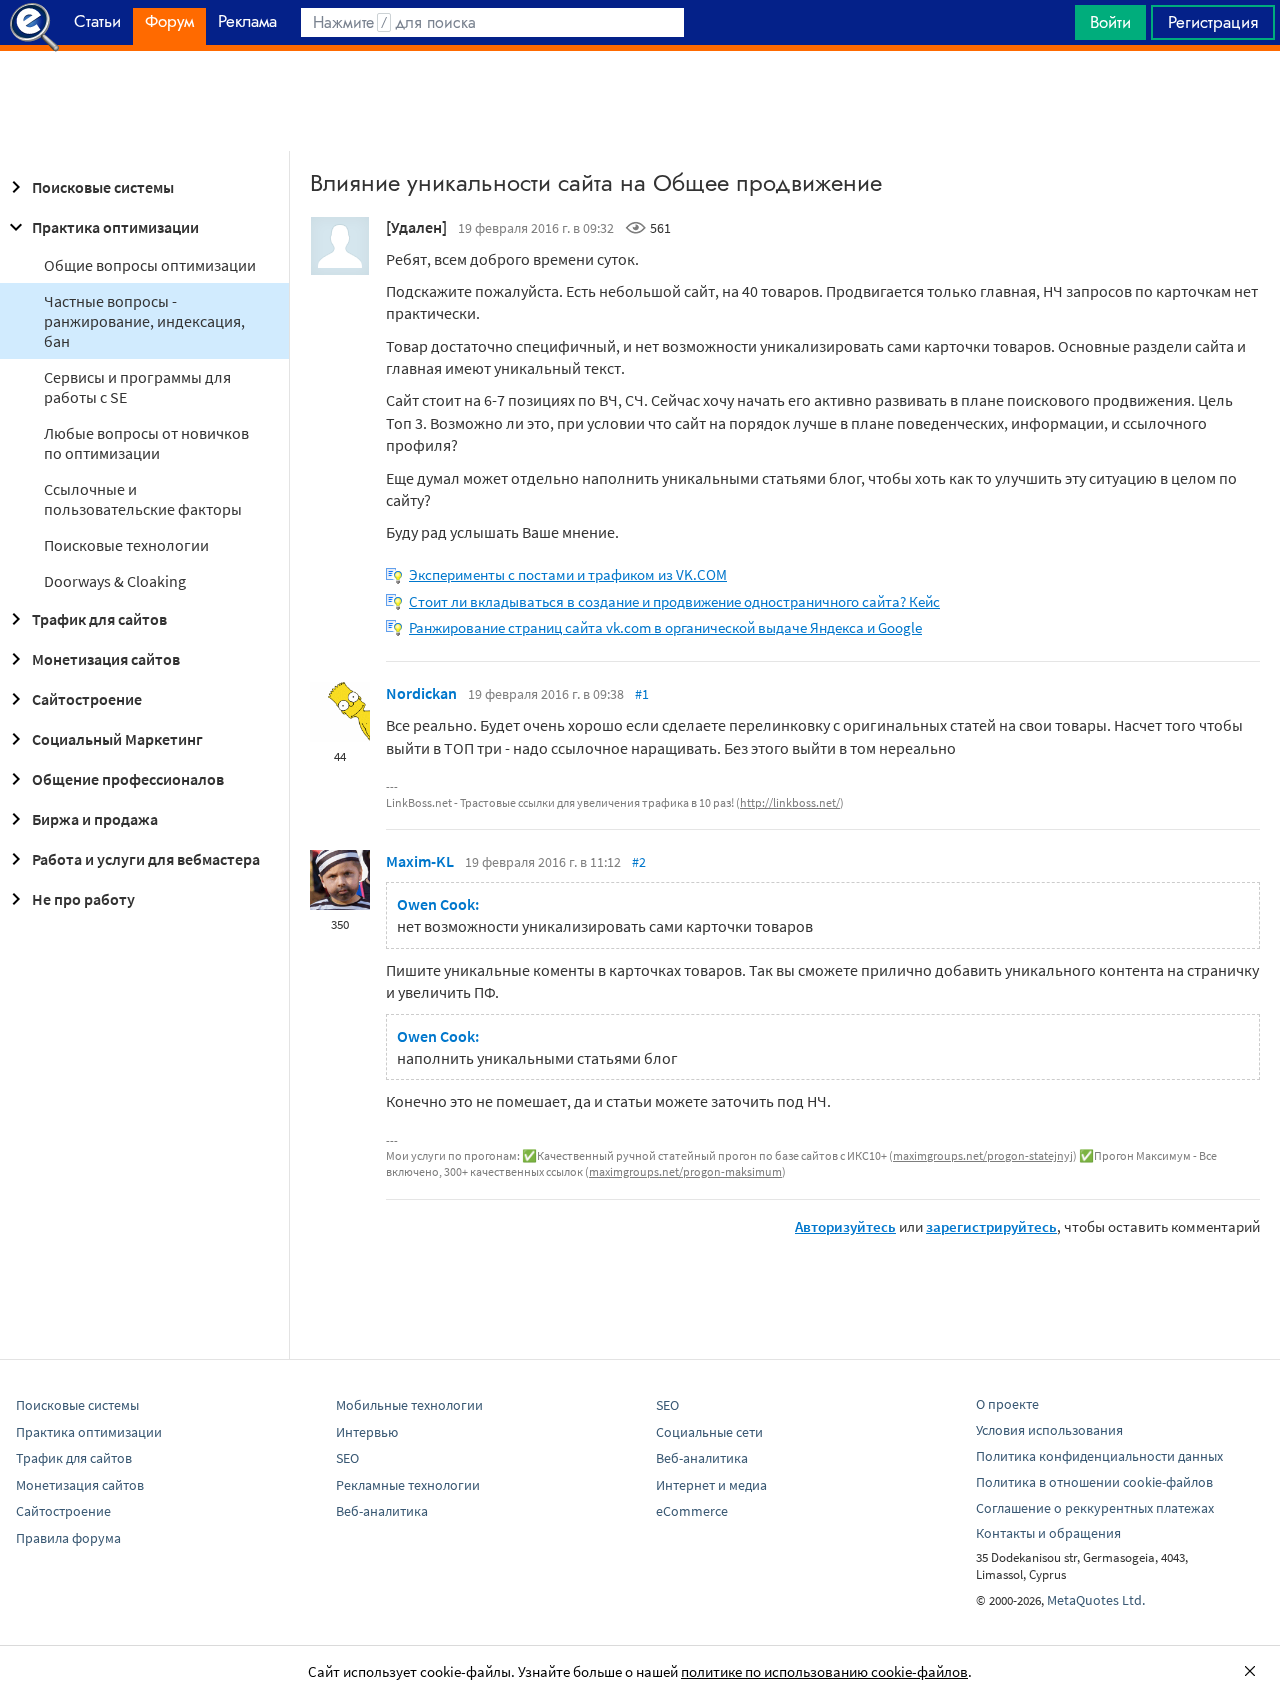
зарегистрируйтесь (991, 1226)
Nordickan (421, 693)
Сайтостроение (87, 699)
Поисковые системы (103, 187)
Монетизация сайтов (106, 659)
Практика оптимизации (115, 227)
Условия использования (1049, 1430)
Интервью (367, 1432)
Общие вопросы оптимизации (150, 265)
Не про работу (83, 899)
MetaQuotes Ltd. (1096, 1600)
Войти (1110, 22)
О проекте (1007, 1404)
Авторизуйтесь (845, 1226)
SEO (347, 1458)
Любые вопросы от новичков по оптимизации (146, 443)
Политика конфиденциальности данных (1099, 1456)
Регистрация (1213, 22)
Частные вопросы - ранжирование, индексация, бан (144, 321)
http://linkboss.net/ (790, 802)
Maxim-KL (420, 861)
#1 (642, 694)
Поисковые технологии (126, 545)
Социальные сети (709, 1432)
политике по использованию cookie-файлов (824, 1671)
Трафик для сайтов (99, 619)
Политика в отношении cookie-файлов (1094, 1482)
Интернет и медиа (711, 1485)
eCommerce (692, 1511)
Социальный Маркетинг (117, 739)
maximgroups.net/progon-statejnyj (983, 1155)
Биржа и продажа (95, 819)
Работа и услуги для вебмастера (146, 859)
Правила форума (68, 1538)
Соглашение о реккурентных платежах (1095, 1508)
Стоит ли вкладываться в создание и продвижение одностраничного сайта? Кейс (674, 601)
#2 (639, 862)
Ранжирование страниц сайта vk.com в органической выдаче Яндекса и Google (665, 627)
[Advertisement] (640, 101)
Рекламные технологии (408, 1485)
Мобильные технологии (409, 1405)
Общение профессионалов (128, 779)
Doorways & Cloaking (115, 581)
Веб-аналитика (382, 1511)
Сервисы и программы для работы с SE (137, 387)
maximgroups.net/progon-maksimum (685, 1171)
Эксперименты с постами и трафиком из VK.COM (568, 574)
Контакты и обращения (1048, 1533)
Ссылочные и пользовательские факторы (143, 499)
